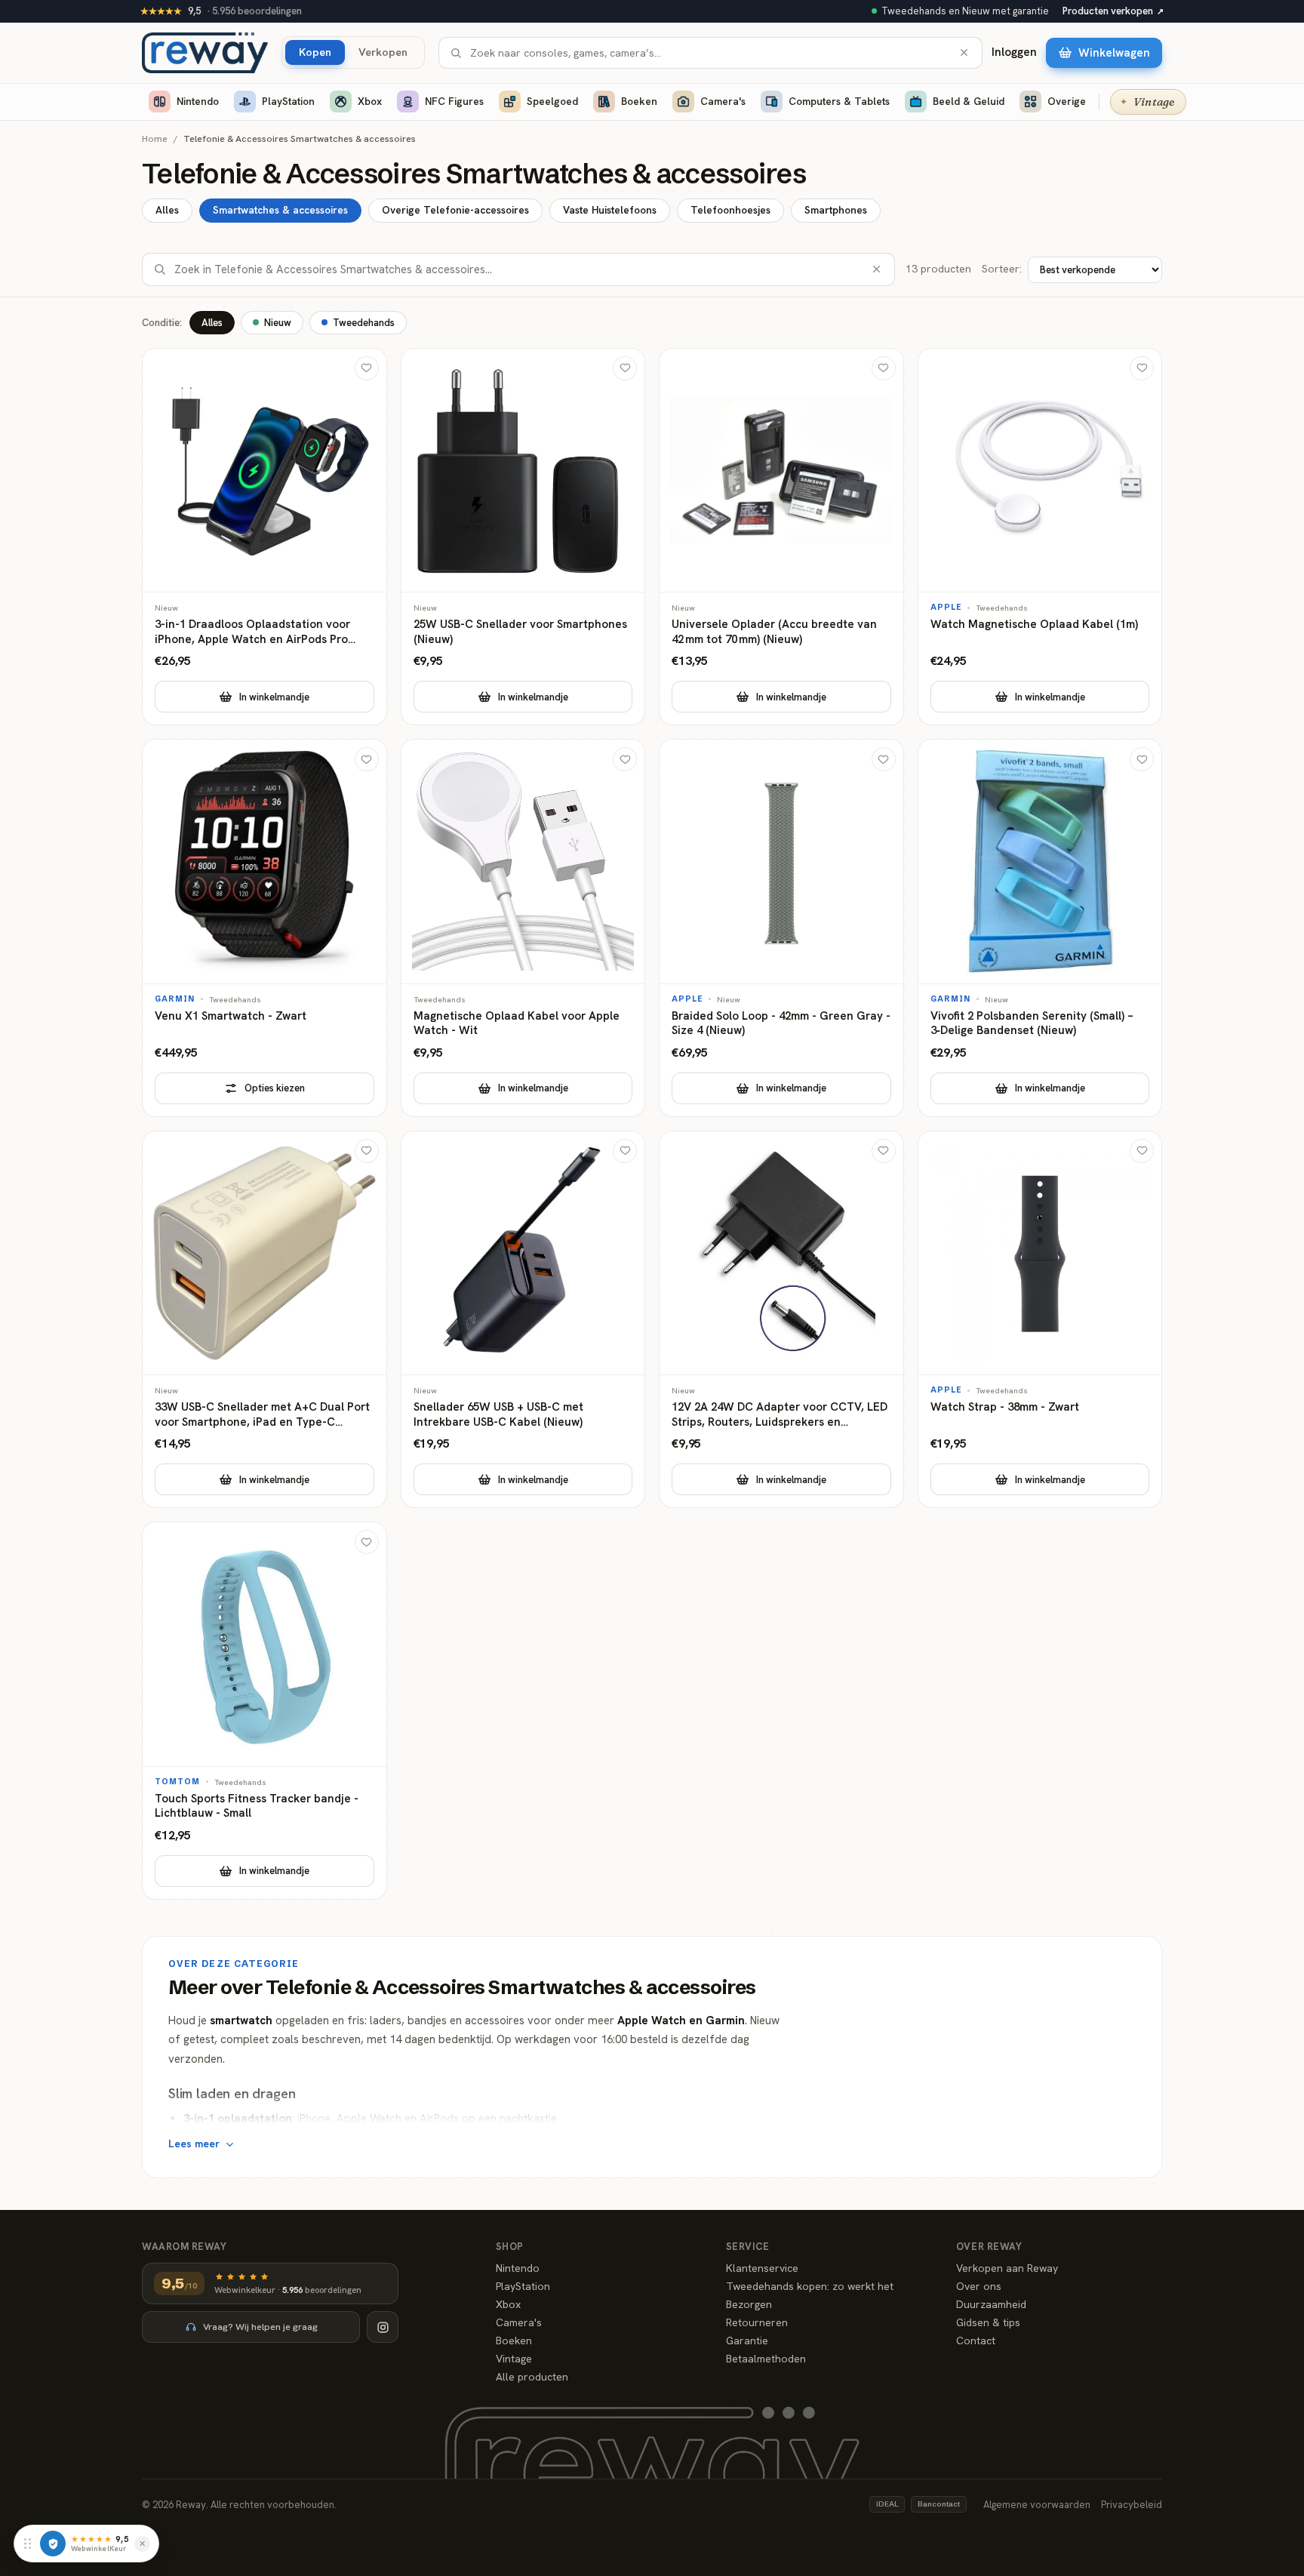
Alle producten (532, 2377)
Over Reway (989, 2247)
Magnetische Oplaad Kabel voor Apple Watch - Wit (517, 1024)
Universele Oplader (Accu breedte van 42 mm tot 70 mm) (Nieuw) (774, 632)
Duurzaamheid (991, 2304)
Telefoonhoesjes (730, 210)
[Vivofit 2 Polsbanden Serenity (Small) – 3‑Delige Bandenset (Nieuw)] (1040, 928)
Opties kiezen (275, 1088)
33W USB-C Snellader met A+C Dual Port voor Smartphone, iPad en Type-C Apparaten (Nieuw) (262, 1415)
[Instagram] (383, 2327)
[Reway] (205, 53)
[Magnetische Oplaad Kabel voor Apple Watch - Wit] (523, 928)
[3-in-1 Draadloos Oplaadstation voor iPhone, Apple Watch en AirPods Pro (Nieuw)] (264, 537)
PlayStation (288, 101)
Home (155, 139)
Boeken (639, 101)
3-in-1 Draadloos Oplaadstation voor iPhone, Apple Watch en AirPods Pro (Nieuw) (252, 632)
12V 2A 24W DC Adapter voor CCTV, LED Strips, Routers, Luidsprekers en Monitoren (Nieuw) (780, 1415)
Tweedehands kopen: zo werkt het (810, 2286)
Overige (1067, 101)
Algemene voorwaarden (1037, 2505)
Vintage (514, 2359)
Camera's (723, 101)
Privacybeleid (1132, 2505)
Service (748, 2247)
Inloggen (1014, 52)
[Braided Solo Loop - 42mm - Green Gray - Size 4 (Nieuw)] (781, 928)
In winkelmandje (274, 697)
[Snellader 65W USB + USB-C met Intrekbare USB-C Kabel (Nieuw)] (523, 1320)
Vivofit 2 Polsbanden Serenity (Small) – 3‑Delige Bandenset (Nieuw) (1032, 1024)
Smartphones (836, 210)
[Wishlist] (367, 368)
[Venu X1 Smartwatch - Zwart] (264, 928)
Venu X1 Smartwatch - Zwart (231, 1016)
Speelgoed (552, 101)
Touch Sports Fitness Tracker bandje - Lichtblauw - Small (257, 1807)
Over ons (979, 2286)
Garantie (747, 2341)
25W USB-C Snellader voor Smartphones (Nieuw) (520, 632)
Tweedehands (364, 323)
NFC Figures (454, 101)
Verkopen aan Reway (1007, 2268)
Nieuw (278, 323)
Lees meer (194, 2144)
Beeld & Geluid (969, 101)
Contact (976, 2341)
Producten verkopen (1113, 11)
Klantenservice (762, 2268)
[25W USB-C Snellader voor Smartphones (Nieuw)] (523, 537)
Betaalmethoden (766, 2359)
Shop (510, 2247)
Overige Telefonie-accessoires (455, 210)
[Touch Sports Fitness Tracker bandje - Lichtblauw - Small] (264, 1711)
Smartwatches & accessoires (280, 210)
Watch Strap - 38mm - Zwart (1005, 1407)
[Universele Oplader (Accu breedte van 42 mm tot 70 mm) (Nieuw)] (781, 537)
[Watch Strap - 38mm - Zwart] (1040, 1320)
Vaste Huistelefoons (610, 210)
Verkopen (383, 52)
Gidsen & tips (988, 2322)
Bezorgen (749, 2304)
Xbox (370, 101)
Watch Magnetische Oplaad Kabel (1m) (1034, 625)
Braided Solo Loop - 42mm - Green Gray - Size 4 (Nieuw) (781, 1024)
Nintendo (198, 101)
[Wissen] (964, 52)
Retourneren (757, 2322)
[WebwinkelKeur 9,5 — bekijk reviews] (53, 2544)
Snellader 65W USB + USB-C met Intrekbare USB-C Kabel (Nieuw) (498, 1415)
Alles (167, 210)
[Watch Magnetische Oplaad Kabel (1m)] (1040, 537)
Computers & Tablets (839, 101)
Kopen (315, 52)
